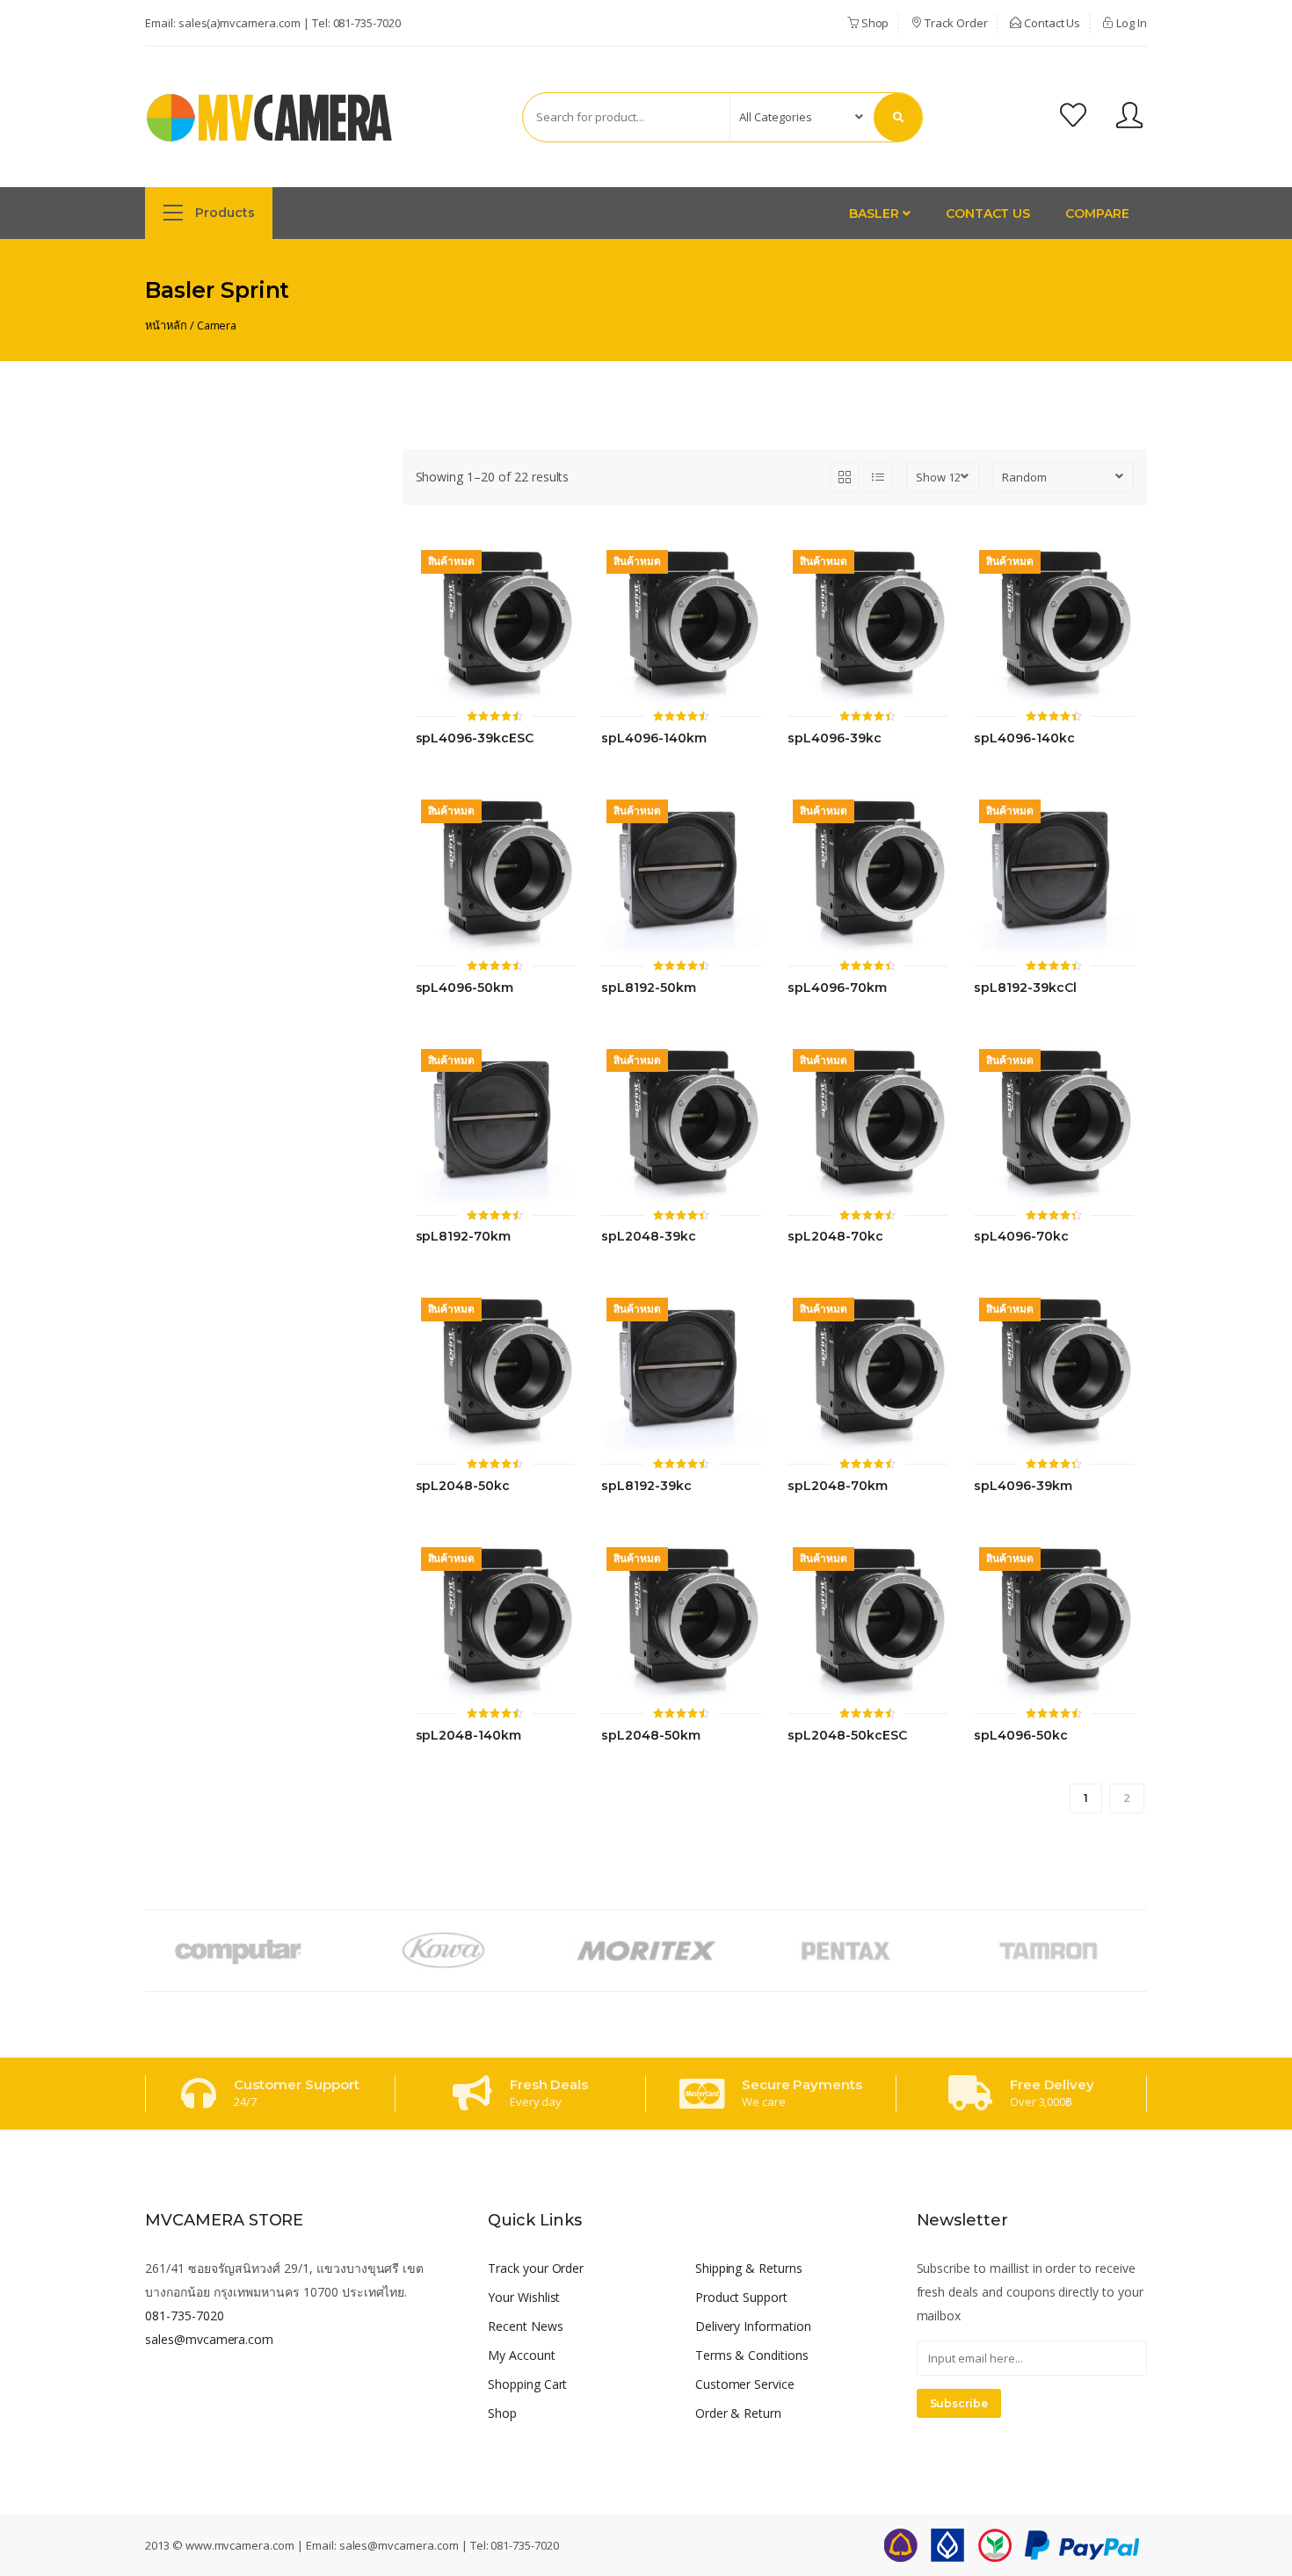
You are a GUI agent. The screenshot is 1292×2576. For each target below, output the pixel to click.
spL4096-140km (653, 738)
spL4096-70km (837, 988)
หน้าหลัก (166, 325)
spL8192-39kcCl (1025, 988)
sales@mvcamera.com (209, 2339)
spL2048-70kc (835, 1237)
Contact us (988, 213)
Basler (876, 213)
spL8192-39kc (646, 1486)
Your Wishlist (524, 2297)
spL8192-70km (463, 1237)
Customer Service (745, 2384)
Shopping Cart (527, 2384)
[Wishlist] (1073, 117)
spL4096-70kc (1021, 1237)
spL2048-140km (468, 1736)
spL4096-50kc (1020, 1736)
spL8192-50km (648, 988)
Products (223, 213)
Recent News (526, 2326)
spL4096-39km (1023, 1486)
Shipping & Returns (749, 2268)
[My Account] (1129, 117)
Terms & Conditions (752, 2355)
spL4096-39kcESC (475, 738)
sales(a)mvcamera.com (240, 23)
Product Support (741, 2297)
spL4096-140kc (1024, 738)
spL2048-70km (837, 1486)
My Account (522, 2355)
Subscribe (959, 2403)
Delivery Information (753, 2326)
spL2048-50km (650, 1736)
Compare (1097, 213)
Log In (1130, 23)
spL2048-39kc (648, 1237)
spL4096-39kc (834, 738)
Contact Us (1051, 23)
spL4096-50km (465, 988)
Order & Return (738, 2413)
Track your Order (536, 2268)
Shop (874, 23)
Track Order (954, 23)
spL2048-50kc (463, 1486)
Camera (217, 325)
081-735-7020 (367, 23)
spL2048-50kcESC (847, 1736)
